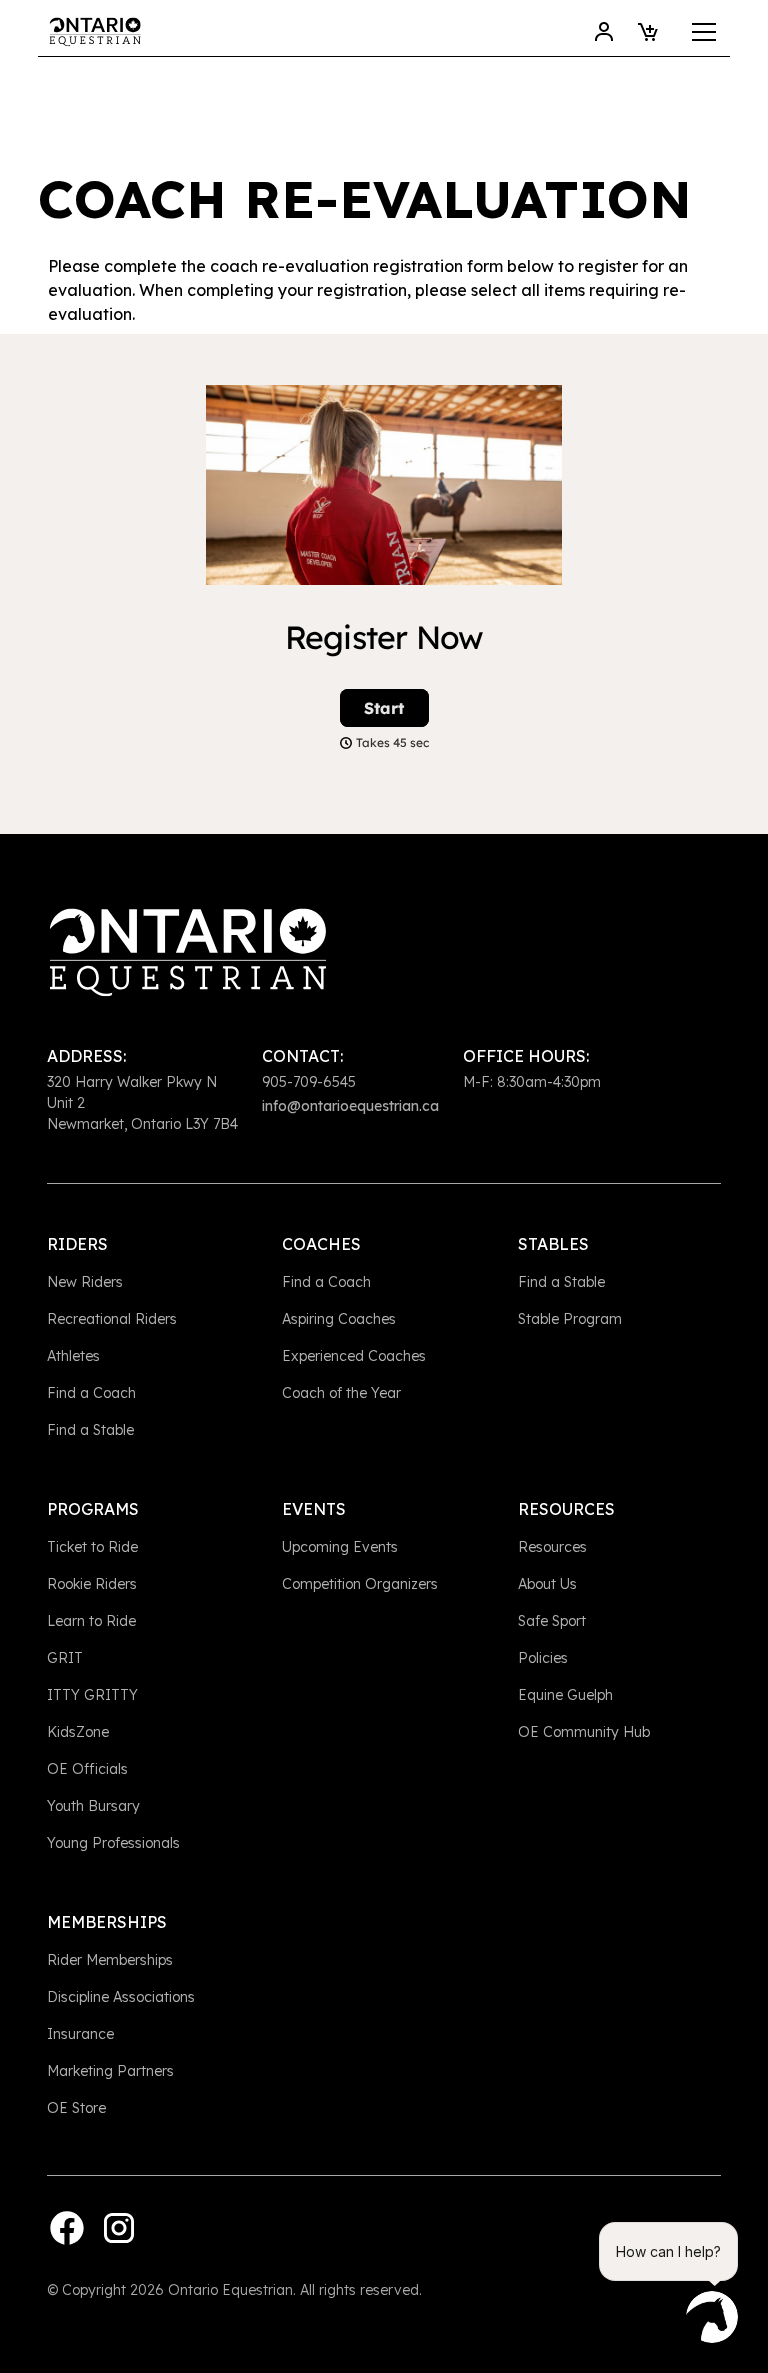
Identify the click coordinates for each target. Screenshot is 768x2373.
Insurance (80, 2034)
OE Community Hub (584, 1732)
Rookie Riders (92, 1584)
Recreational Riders (112, 1319)
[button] (700, 32)
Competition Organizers (360, 1584)
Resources (552, 1547)
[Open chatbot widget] (712, 2317)
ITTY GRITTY (92, 1695)
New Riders (85, 1282)
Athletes (73, 1356)
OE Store (76, 2108)
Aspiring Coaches (339, 1319)
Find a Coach (91, 1393)
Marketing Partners (110, 2071)
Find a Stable (90, 1430)
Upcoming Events (340, 1547)
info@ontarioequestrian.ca (350, 1106)
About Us (547, 1584)
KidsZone (78, 1732)
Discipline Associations (121, 1997)
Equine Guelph (565, 1695)
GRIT (65, 1658)
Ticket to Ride (92, 1547)
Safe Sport (552, 1621)
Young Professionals (113, 1843)
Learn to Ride (91, 1621)
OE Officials (87, 1769)
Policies (543, 1658)
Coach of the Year (341, 1393)
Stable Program (570, 1319)
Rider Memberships (110, 1960)
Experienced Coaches (354, 1356)
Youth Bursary (93, 1806)
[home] (94, 32)
